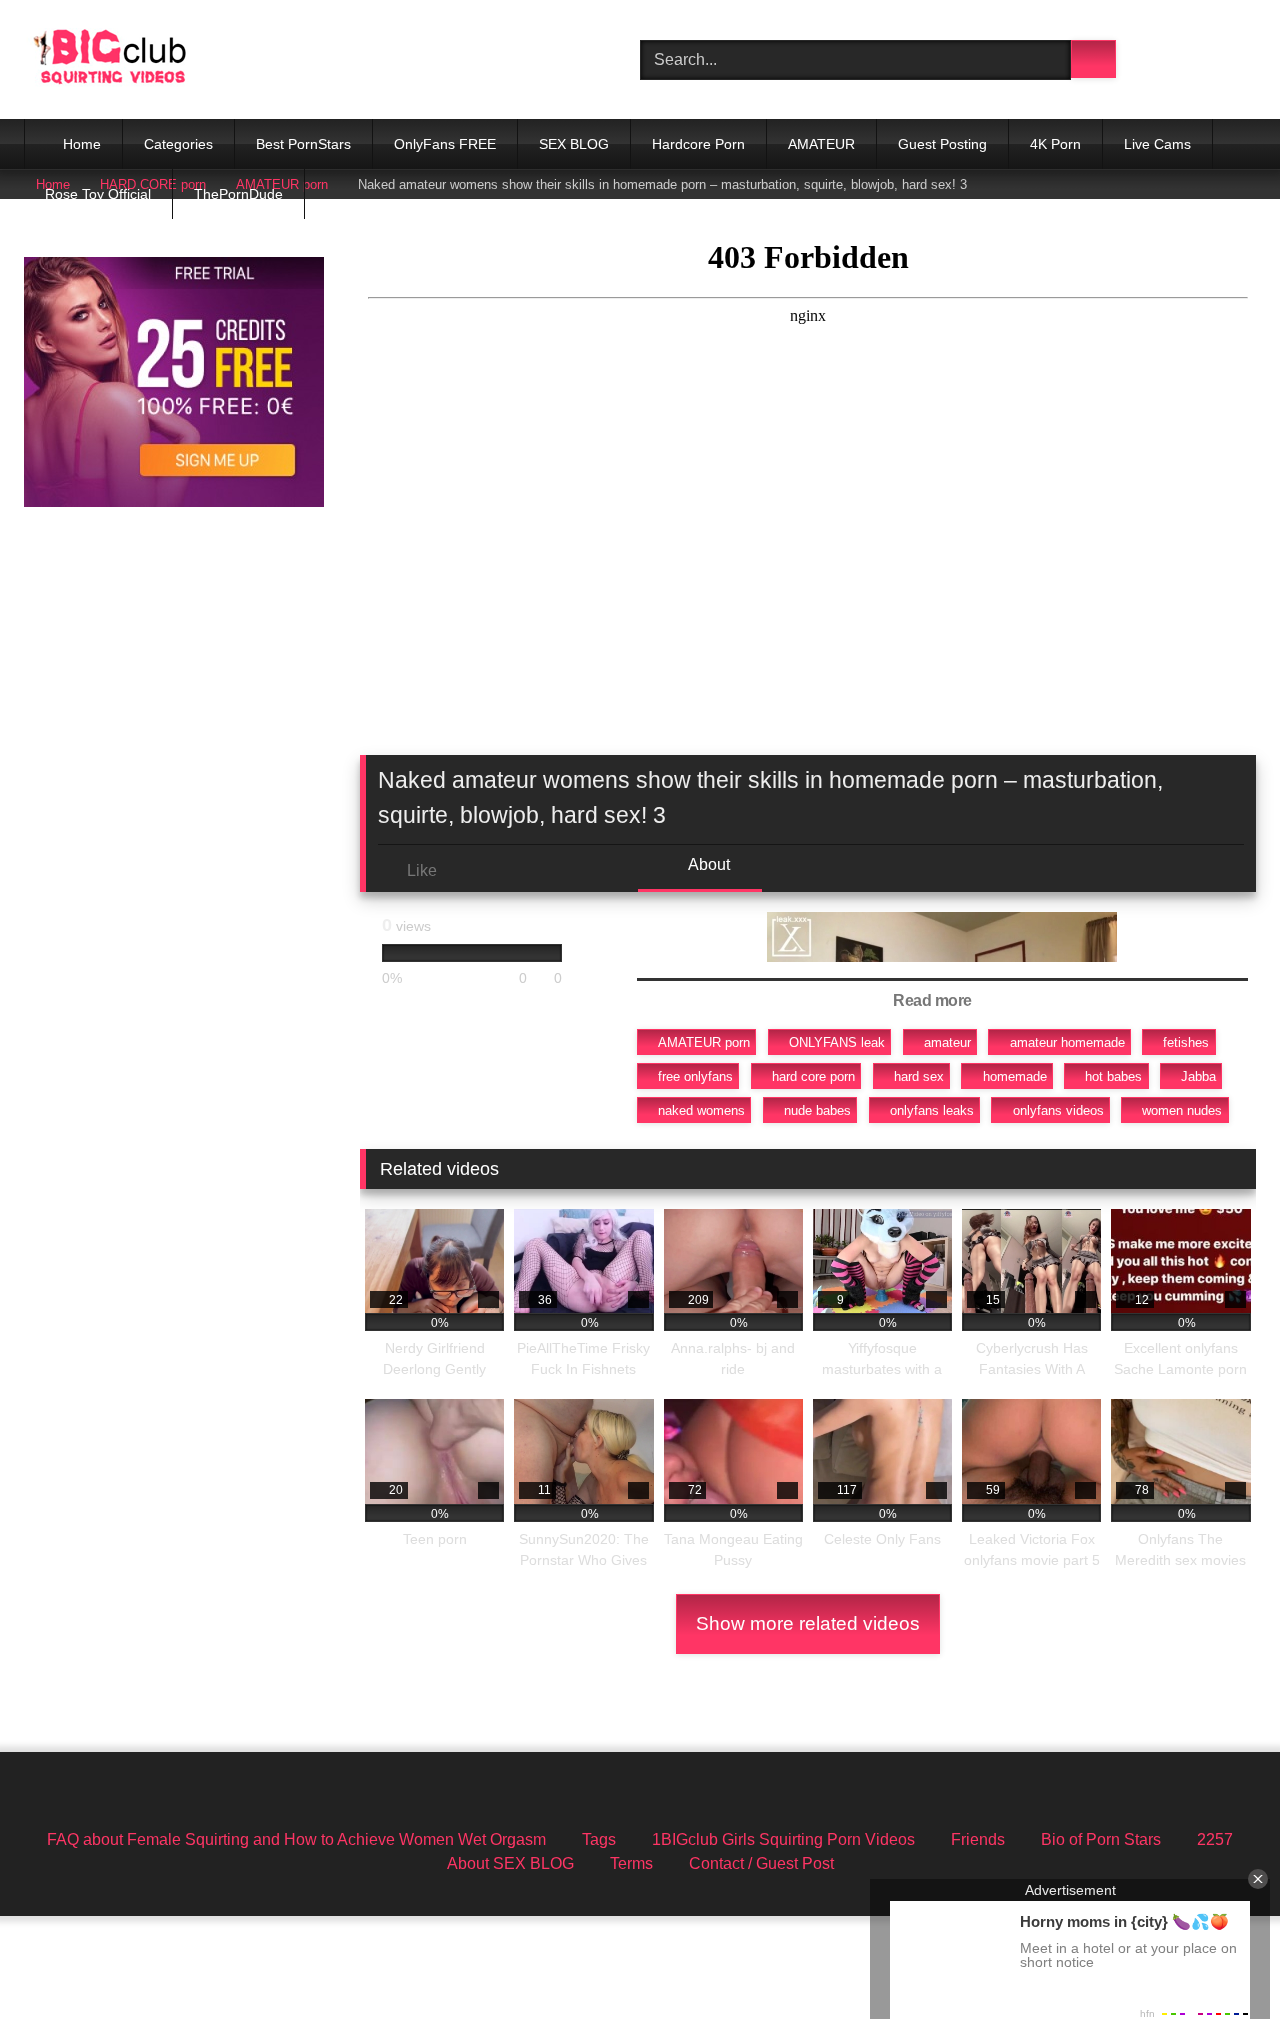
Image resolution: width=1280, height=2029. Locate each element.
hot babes (1113, 1076)
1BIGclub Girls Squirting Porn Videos (783, 1839)
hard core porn (813, 1076)
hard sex (919, 1076)
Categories (178, 144)
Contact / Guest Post (761, 1863)
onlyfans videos (1058, 1110)
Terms (631, 1863)
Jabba (1198, 1076)
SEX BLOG (574, 144)
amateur (947, 1042)
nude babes (817, 1110)
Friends (978, 1839)
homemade (1015, 1076)
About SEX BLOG (510, 1863)
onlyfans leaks (932, 1110)
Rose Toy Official (98, 194)
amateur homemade (1067, 1042)
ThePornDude (238, 194)
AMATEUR (821, 144)
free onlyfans (695, 1076)
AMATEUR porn (704, 1042)
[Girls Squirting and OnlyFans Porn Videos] (110, 59)
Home (82, 144)
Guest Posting (942, 144)
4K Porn (1055, 144)
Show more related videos (808, 1623)
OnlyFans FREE (445, 144)
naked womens (701, 1110)
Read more (934, 1000)
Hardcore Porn (698, 144)
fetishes (1186, 1042)
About (707, 864)
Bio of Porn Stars (1101, 1839)
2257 (1215, 1839)
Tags (599, 1839)
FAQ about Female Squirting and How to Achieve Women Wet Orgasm (296, 1839)
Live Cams (1157, 144)
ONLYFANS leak (837, 1042)
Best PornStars (303, 144)
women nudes (1182, 1110)
